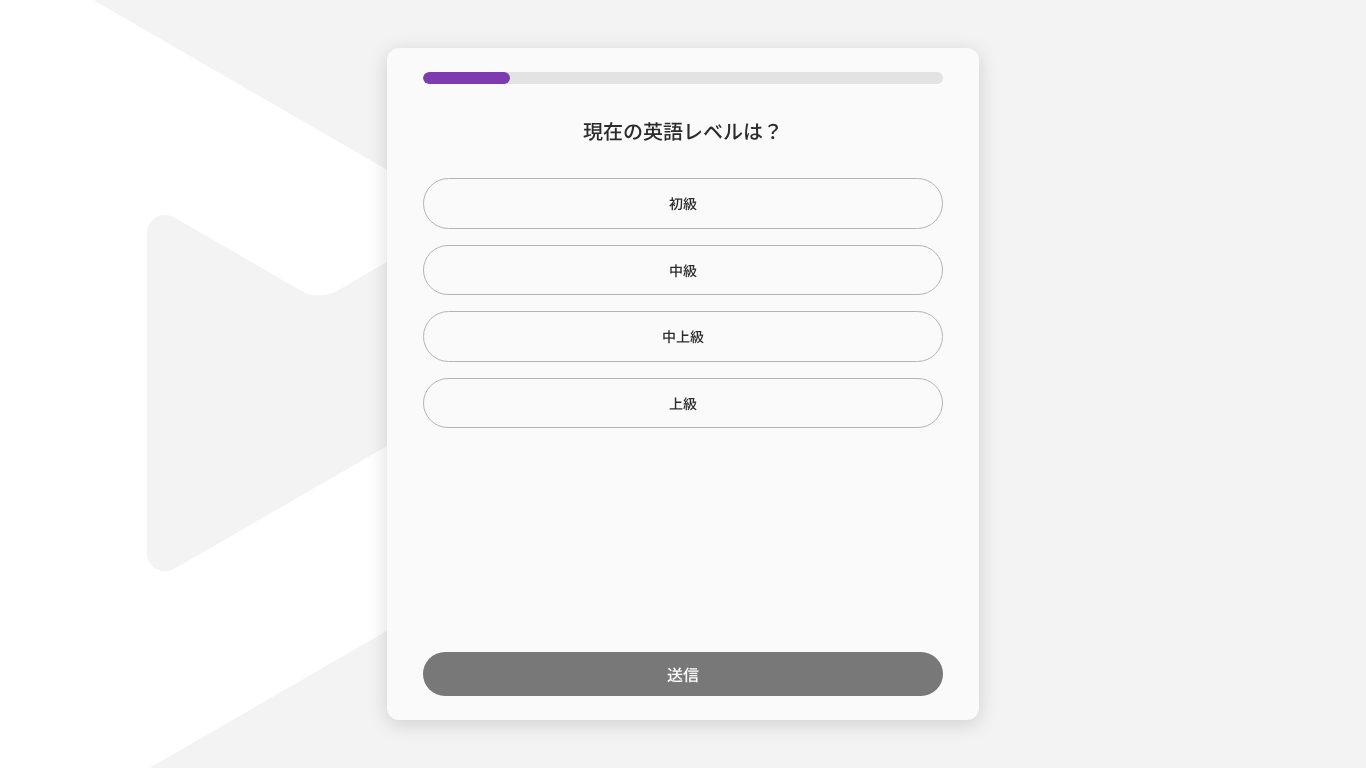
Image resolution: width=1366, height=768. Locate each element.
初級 (683, 203)
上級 (683, 403)
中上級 (683, 336)
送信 (683, 674)
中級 (683, 270)
